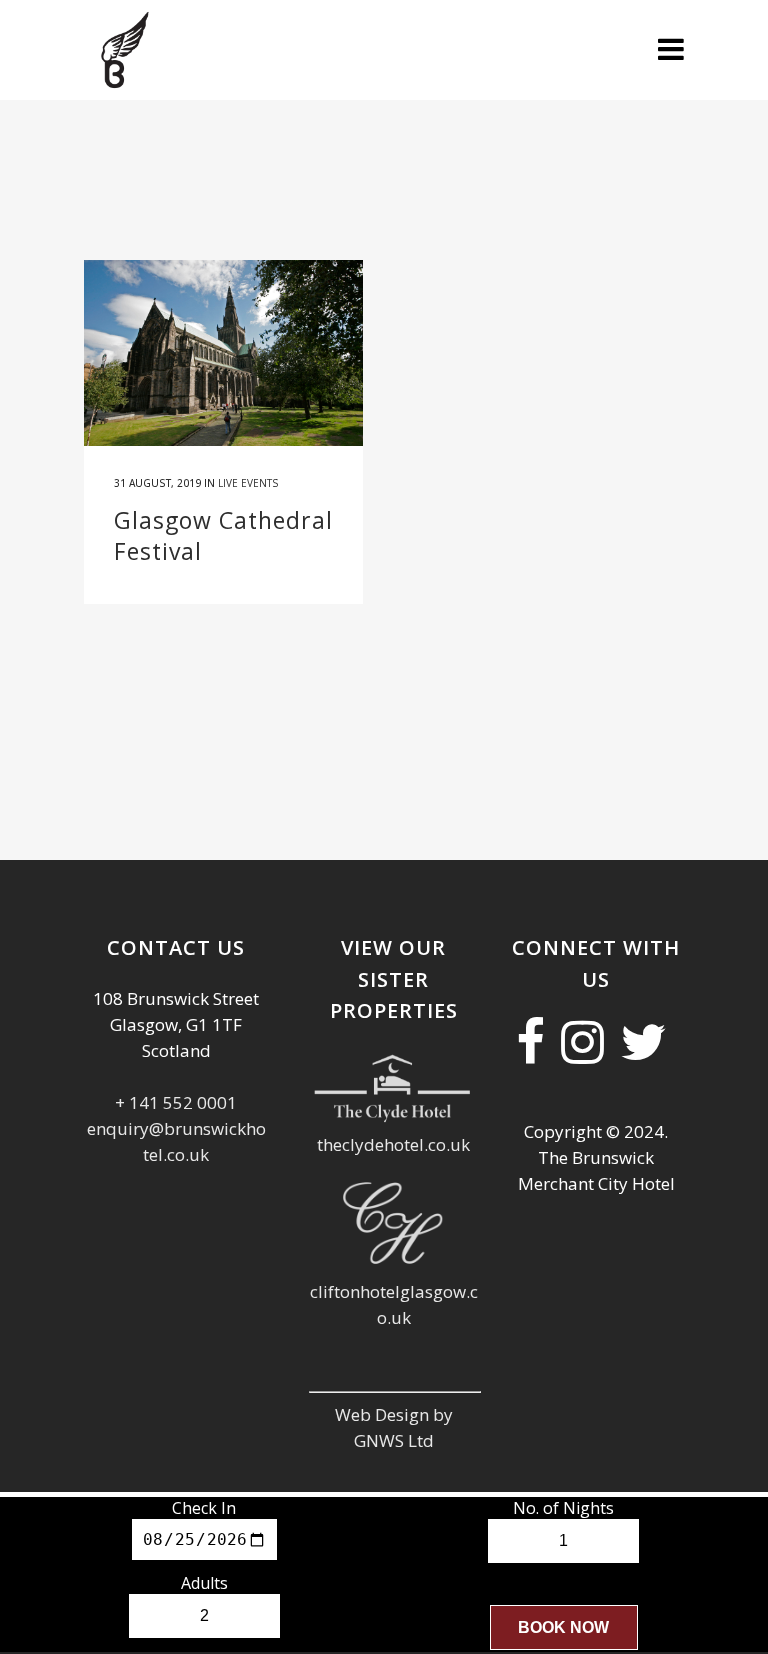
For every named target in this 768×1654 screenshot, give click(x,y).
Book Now (563, 1627)
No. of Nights (563, 1508)
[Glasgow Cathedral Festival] (223, 353)
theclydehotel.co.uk (393, 1144)
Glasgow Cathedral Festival (223, 535)
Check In (204, 1508)
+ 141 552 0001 (176, 1102)
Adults (204, 1583)
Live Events (248, 483)
